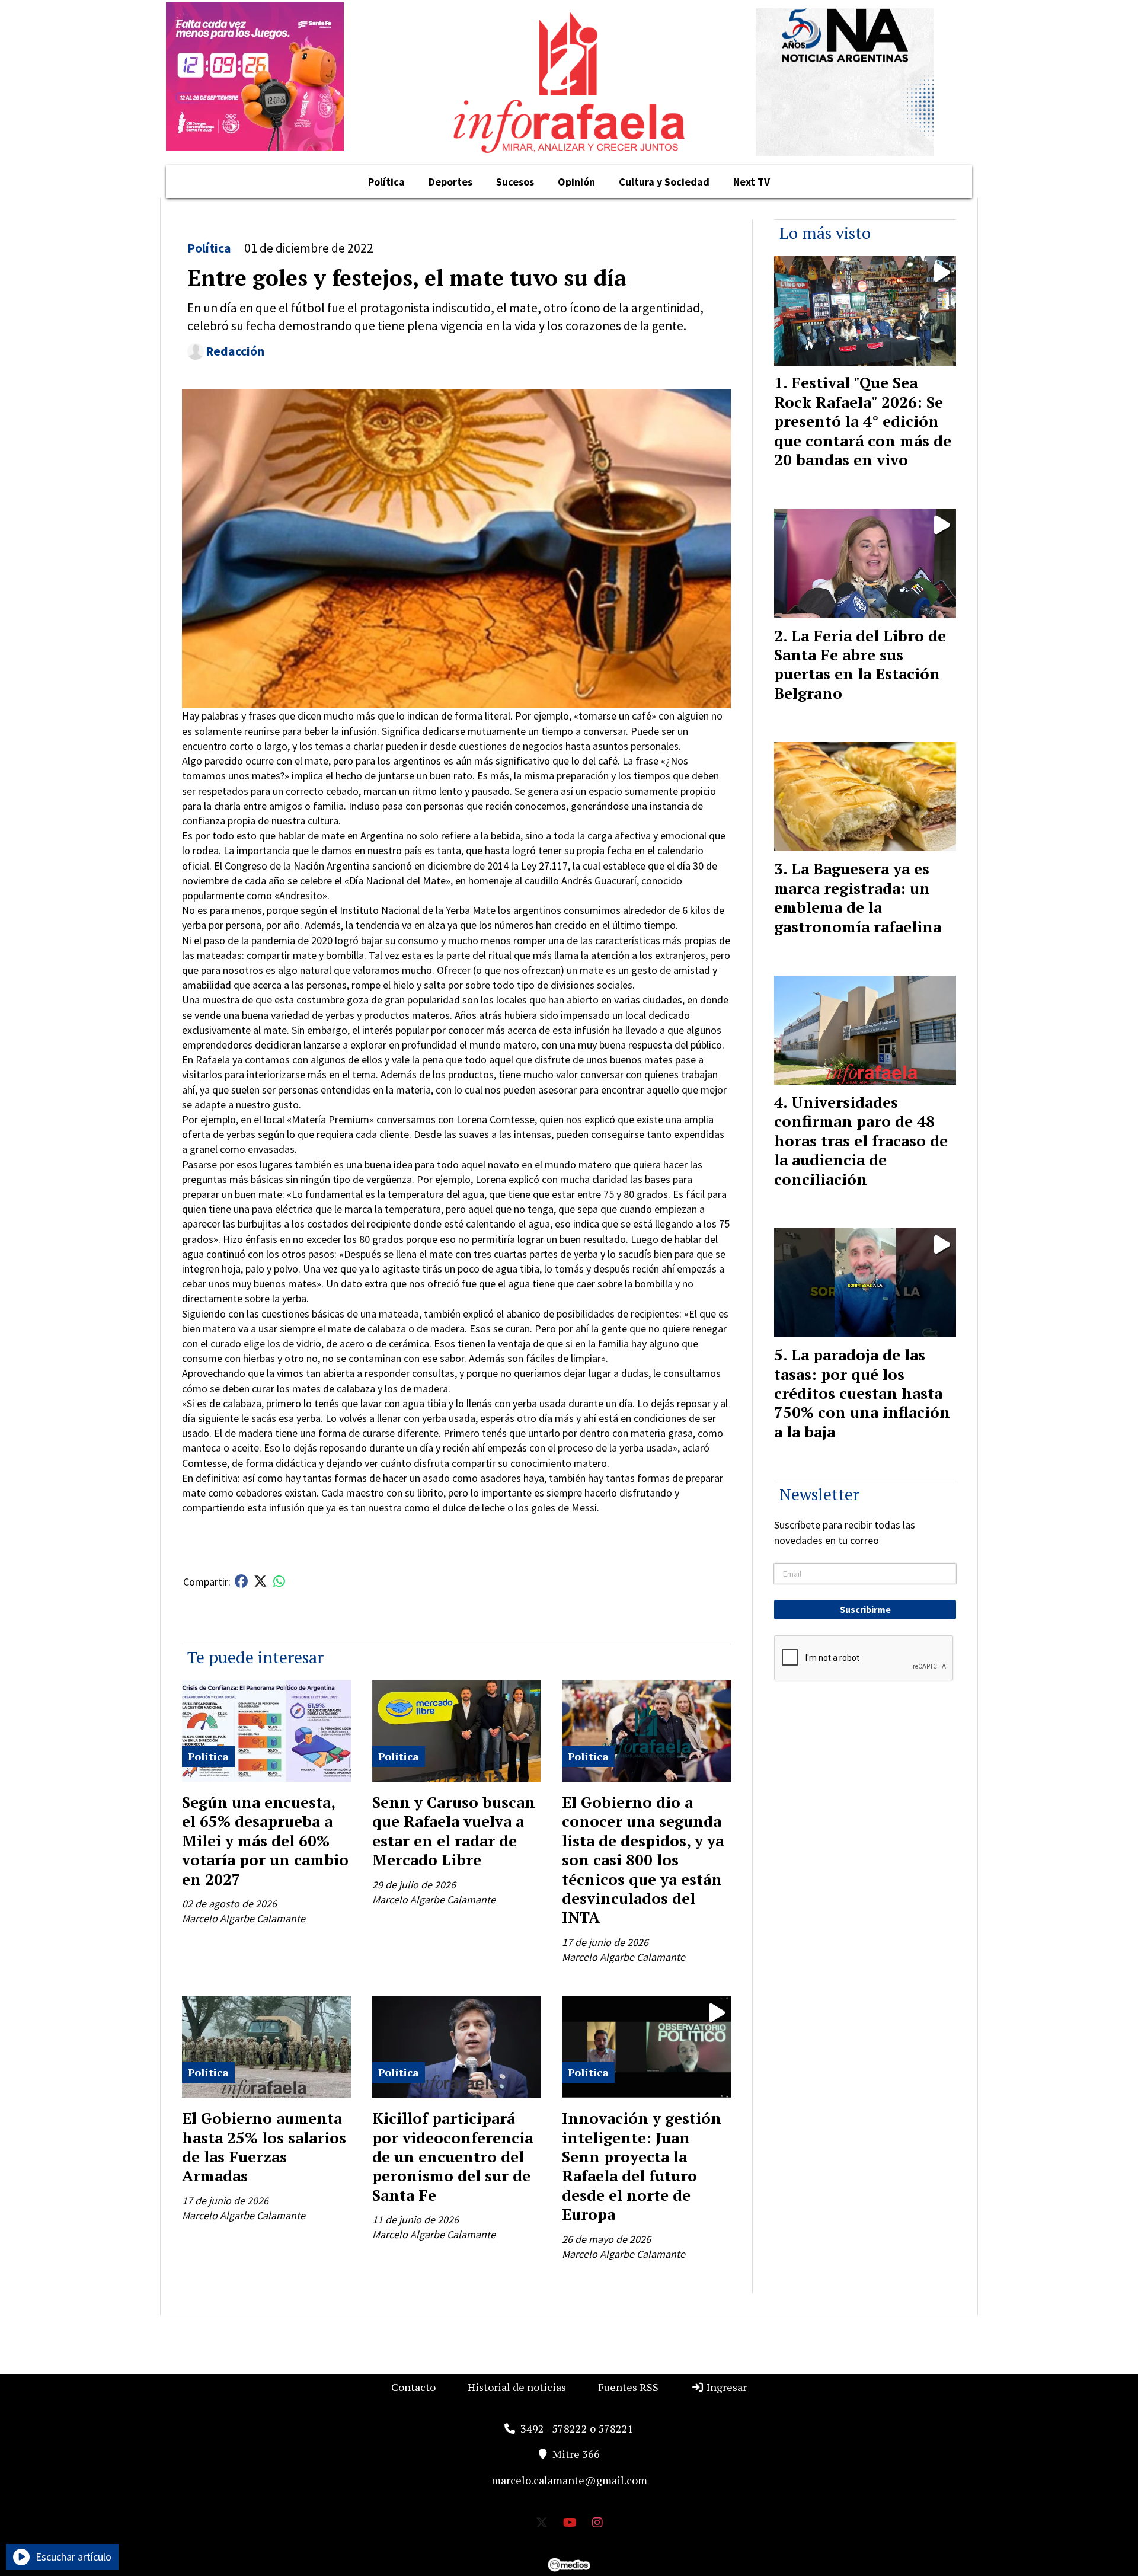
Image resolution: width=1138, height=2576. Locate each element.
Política (386, 182)
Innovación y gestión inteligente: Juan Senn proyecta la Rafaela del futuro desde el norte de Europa (642, 2166)
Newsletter (819, 1494)
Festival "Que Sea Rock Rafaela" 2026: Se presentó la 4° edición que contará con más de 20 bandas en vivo (863, 421)
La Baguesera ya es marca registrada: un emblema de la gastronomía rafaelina (858, 897)
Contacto (413, 2387)
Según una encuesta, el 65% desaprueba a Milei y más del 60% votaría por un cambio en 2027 (265, 1840)
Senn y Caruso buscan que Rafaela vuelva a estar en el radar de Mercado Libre (454, 1831)
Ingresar (725, 2387)
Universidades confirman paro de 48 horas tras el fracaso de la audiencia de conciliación (861, 1140)
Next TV (752, 182)
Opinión (576, 182)
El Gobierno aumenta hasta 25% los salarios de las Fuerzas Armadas (264, 2147)
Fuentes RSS (628, 2387)
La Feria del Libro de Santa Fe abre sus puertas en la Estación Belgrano (860, 664)
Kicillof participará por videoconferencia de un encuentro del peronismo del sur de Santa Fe (453, 2156)
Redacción (235, 351)
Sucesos (515, 182)
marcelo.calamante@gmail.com (569, 2480)
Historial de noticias (517, 2387)
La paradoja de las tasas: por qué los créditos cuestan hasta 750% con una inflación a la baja (862, 1393)
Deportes (450, 182)
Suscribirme (865, 1609)
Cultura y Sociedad (664, 182)
